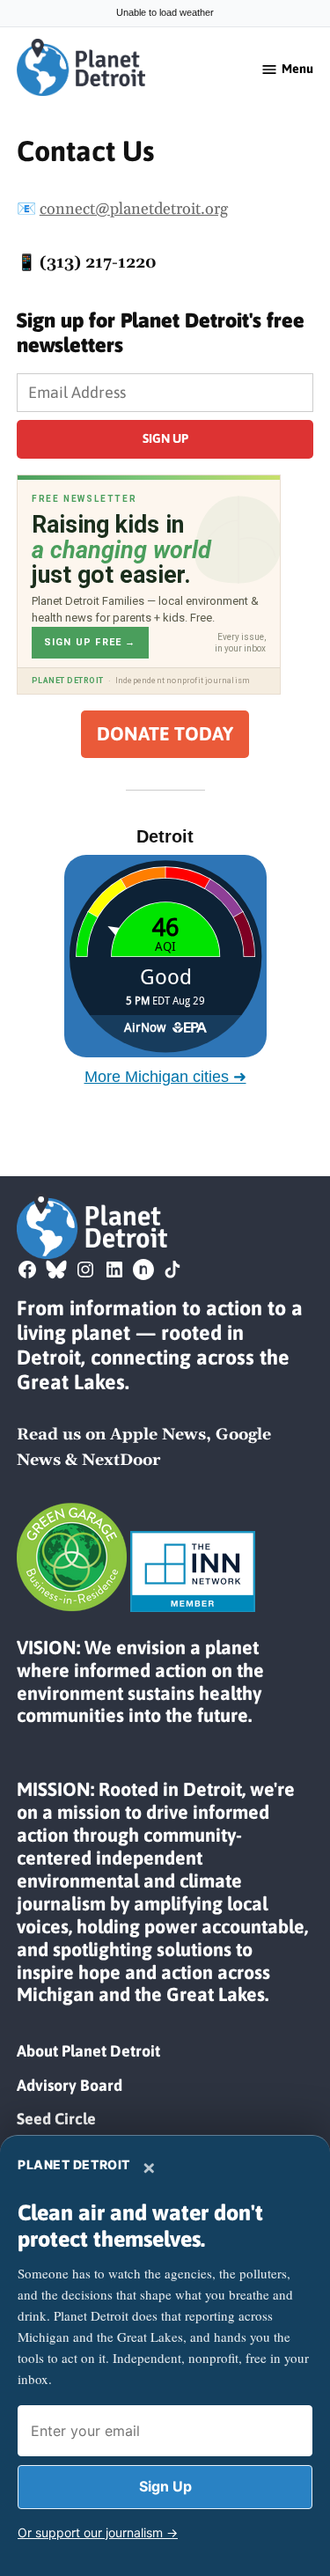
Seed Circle (56, 2119)
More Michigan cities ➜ (165, 1077)
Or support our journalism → (98, 2532)
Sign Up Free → (90, 642)
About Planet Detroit (88, 2051)
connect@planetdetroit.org (134, 209)
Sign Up (165, 2486)
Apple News (158, 1435)
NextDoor (121, 1460)
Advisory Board (70, 2085)
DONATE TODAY (165, 734)
